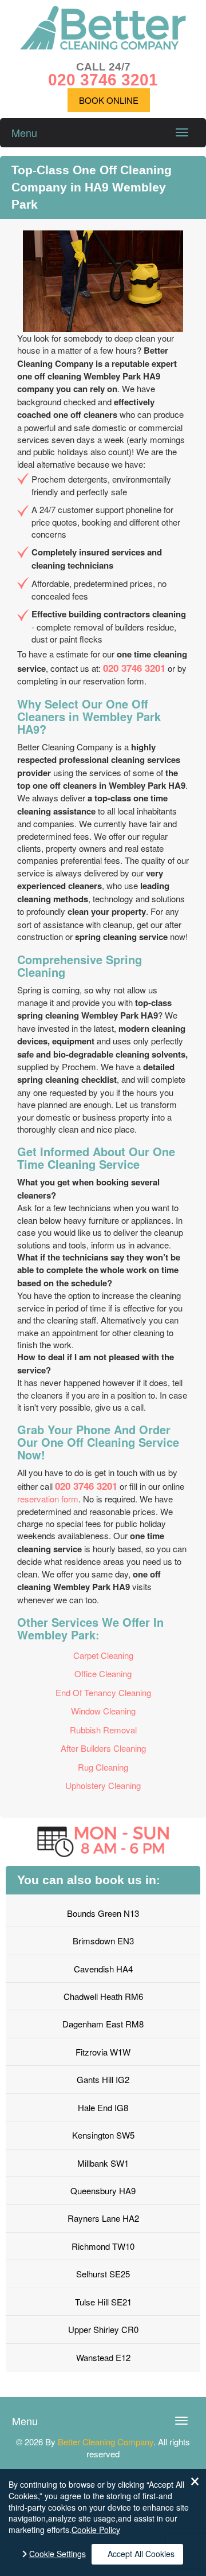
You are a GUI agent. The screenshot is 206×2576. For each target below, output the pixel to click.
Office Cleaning (103, 1673)
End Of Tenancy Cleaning (103, 1692)
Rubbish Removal (103, 1730)
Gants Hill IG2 (103, 2079)
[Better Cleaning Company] (103, 46)
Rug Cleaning (103, 1767)
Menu (24, 132)
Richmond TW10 (103, 2246)
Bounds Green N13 (103, 1913)
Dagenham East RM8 (103, 2024)
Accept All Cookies (141, 2554)
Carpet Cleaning (103, 1655)
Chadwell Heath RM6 (103, 1996)
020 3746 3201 (134, 668)
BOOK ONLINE (109, 100)
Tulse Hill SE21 (103, 2302)
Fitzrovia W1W (103, 2052)
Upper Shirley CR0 (103, 2329)
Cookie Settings (58, 2554)
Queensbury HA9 (103, 2191)
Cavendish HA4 (103, 1969)
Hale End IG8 (103, 2107)
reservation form (48, 1499)
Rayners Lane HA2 (103, 2218)
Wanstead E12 (103, 2357)
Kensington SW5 (103, 2135)
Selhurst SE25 (103, 2274)
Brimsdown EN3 (103, 1941)
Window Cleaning (103, 1711)
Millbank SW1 (103, 2163)
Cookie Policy (96, 2530)
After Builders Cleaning (103, 1748)
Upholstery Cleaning (103, 1785)
